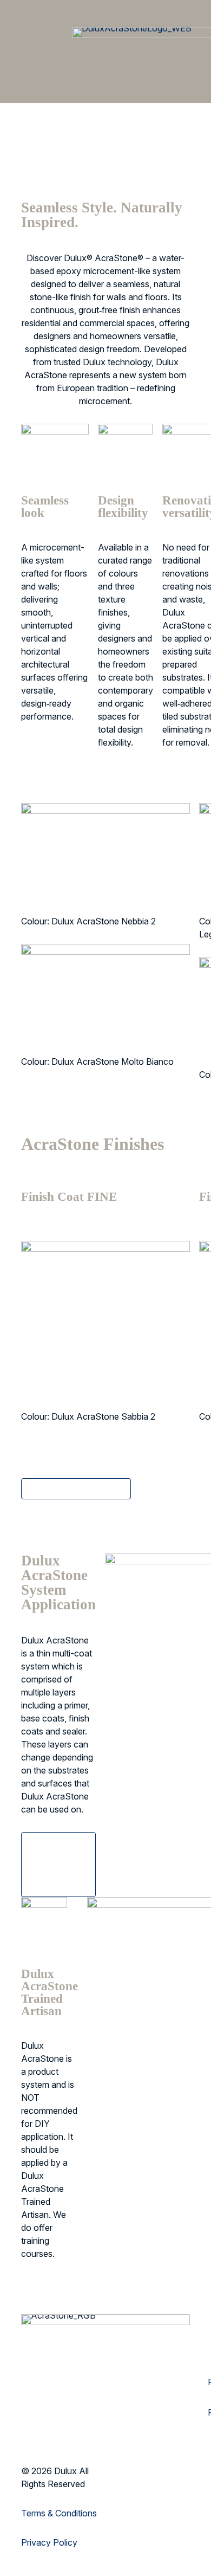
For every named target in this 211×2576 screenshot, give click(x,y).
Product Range (167, 1653)
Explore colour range (82, 1488)
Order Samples (109, 165)
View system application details (61, 1865)
